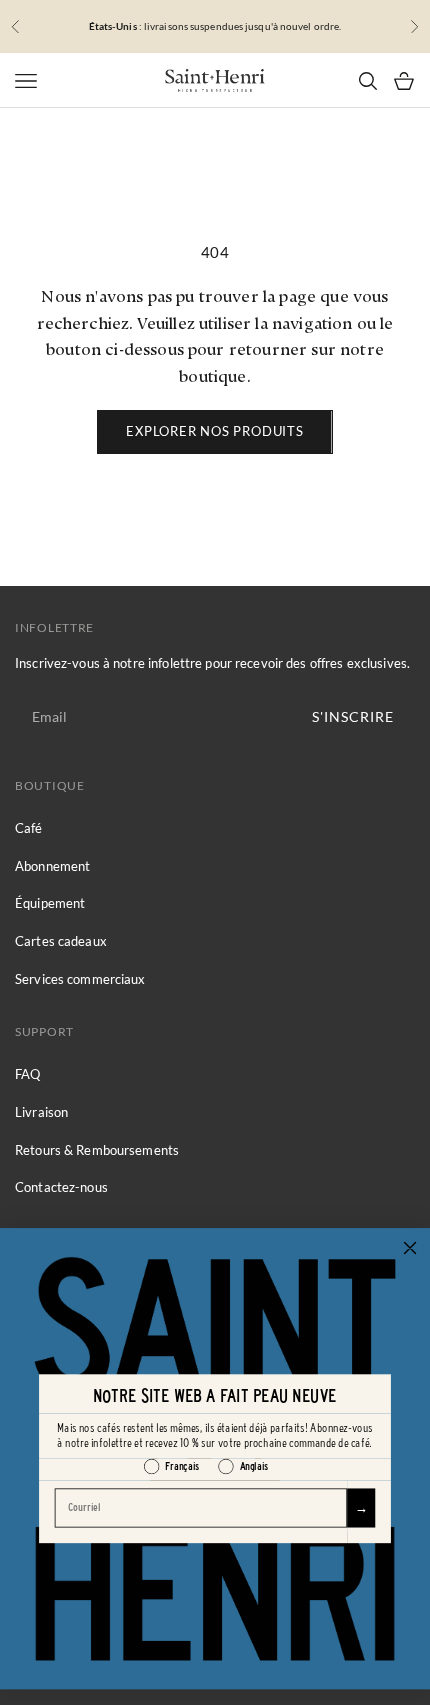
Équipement (50, 903)
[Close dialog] (409, 1247)
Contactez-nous (61, 1187)
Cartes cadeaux (61, 941)
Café (29, 828)
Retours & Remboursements (97, 1150)
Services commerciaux (80, 979)
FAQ (27, 1074)
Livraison (41, 1112)
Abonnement (52, 866)
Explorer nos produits (214, 431)
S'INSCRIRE (353, 716)
